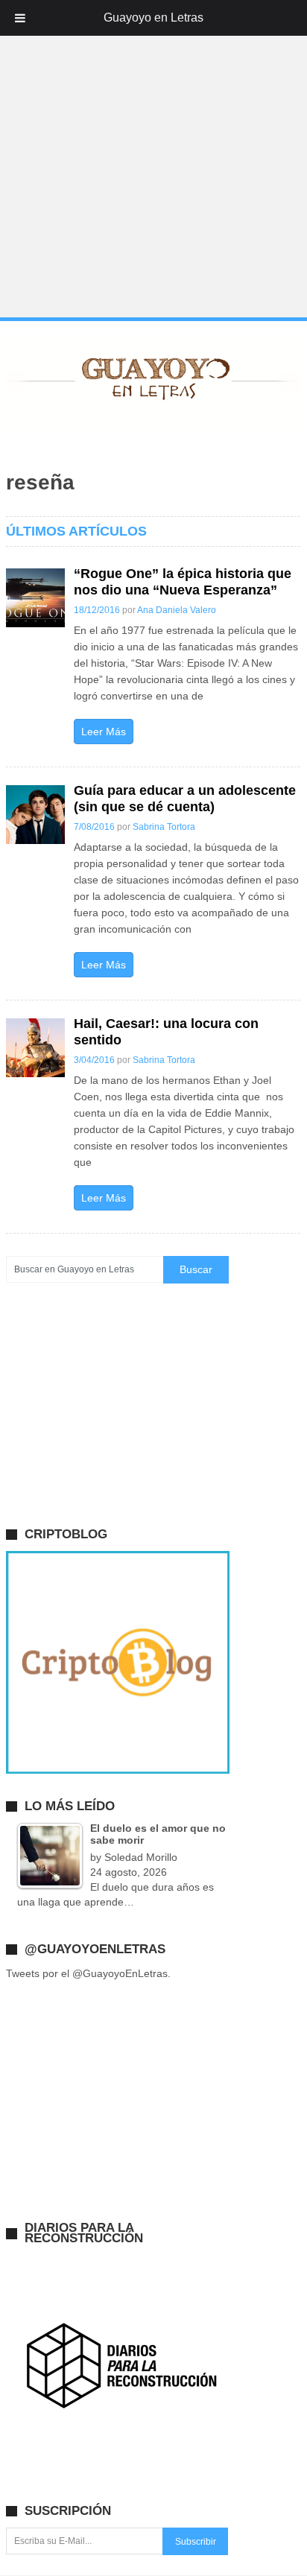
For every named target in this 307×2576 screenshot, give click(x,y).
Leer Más (104, 732)
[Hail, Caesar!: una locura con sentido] (35, 1048)
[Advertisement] (153, 159)
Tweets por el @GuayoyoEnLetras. (88, 1973)
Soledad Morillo (141, 1857)
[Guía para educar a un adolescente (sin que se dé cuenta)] (35, 815)
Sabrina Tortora (164, 827)
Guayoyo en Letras (153, 18)
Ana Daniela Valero (177, 610)
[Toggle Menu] (20, 18)
